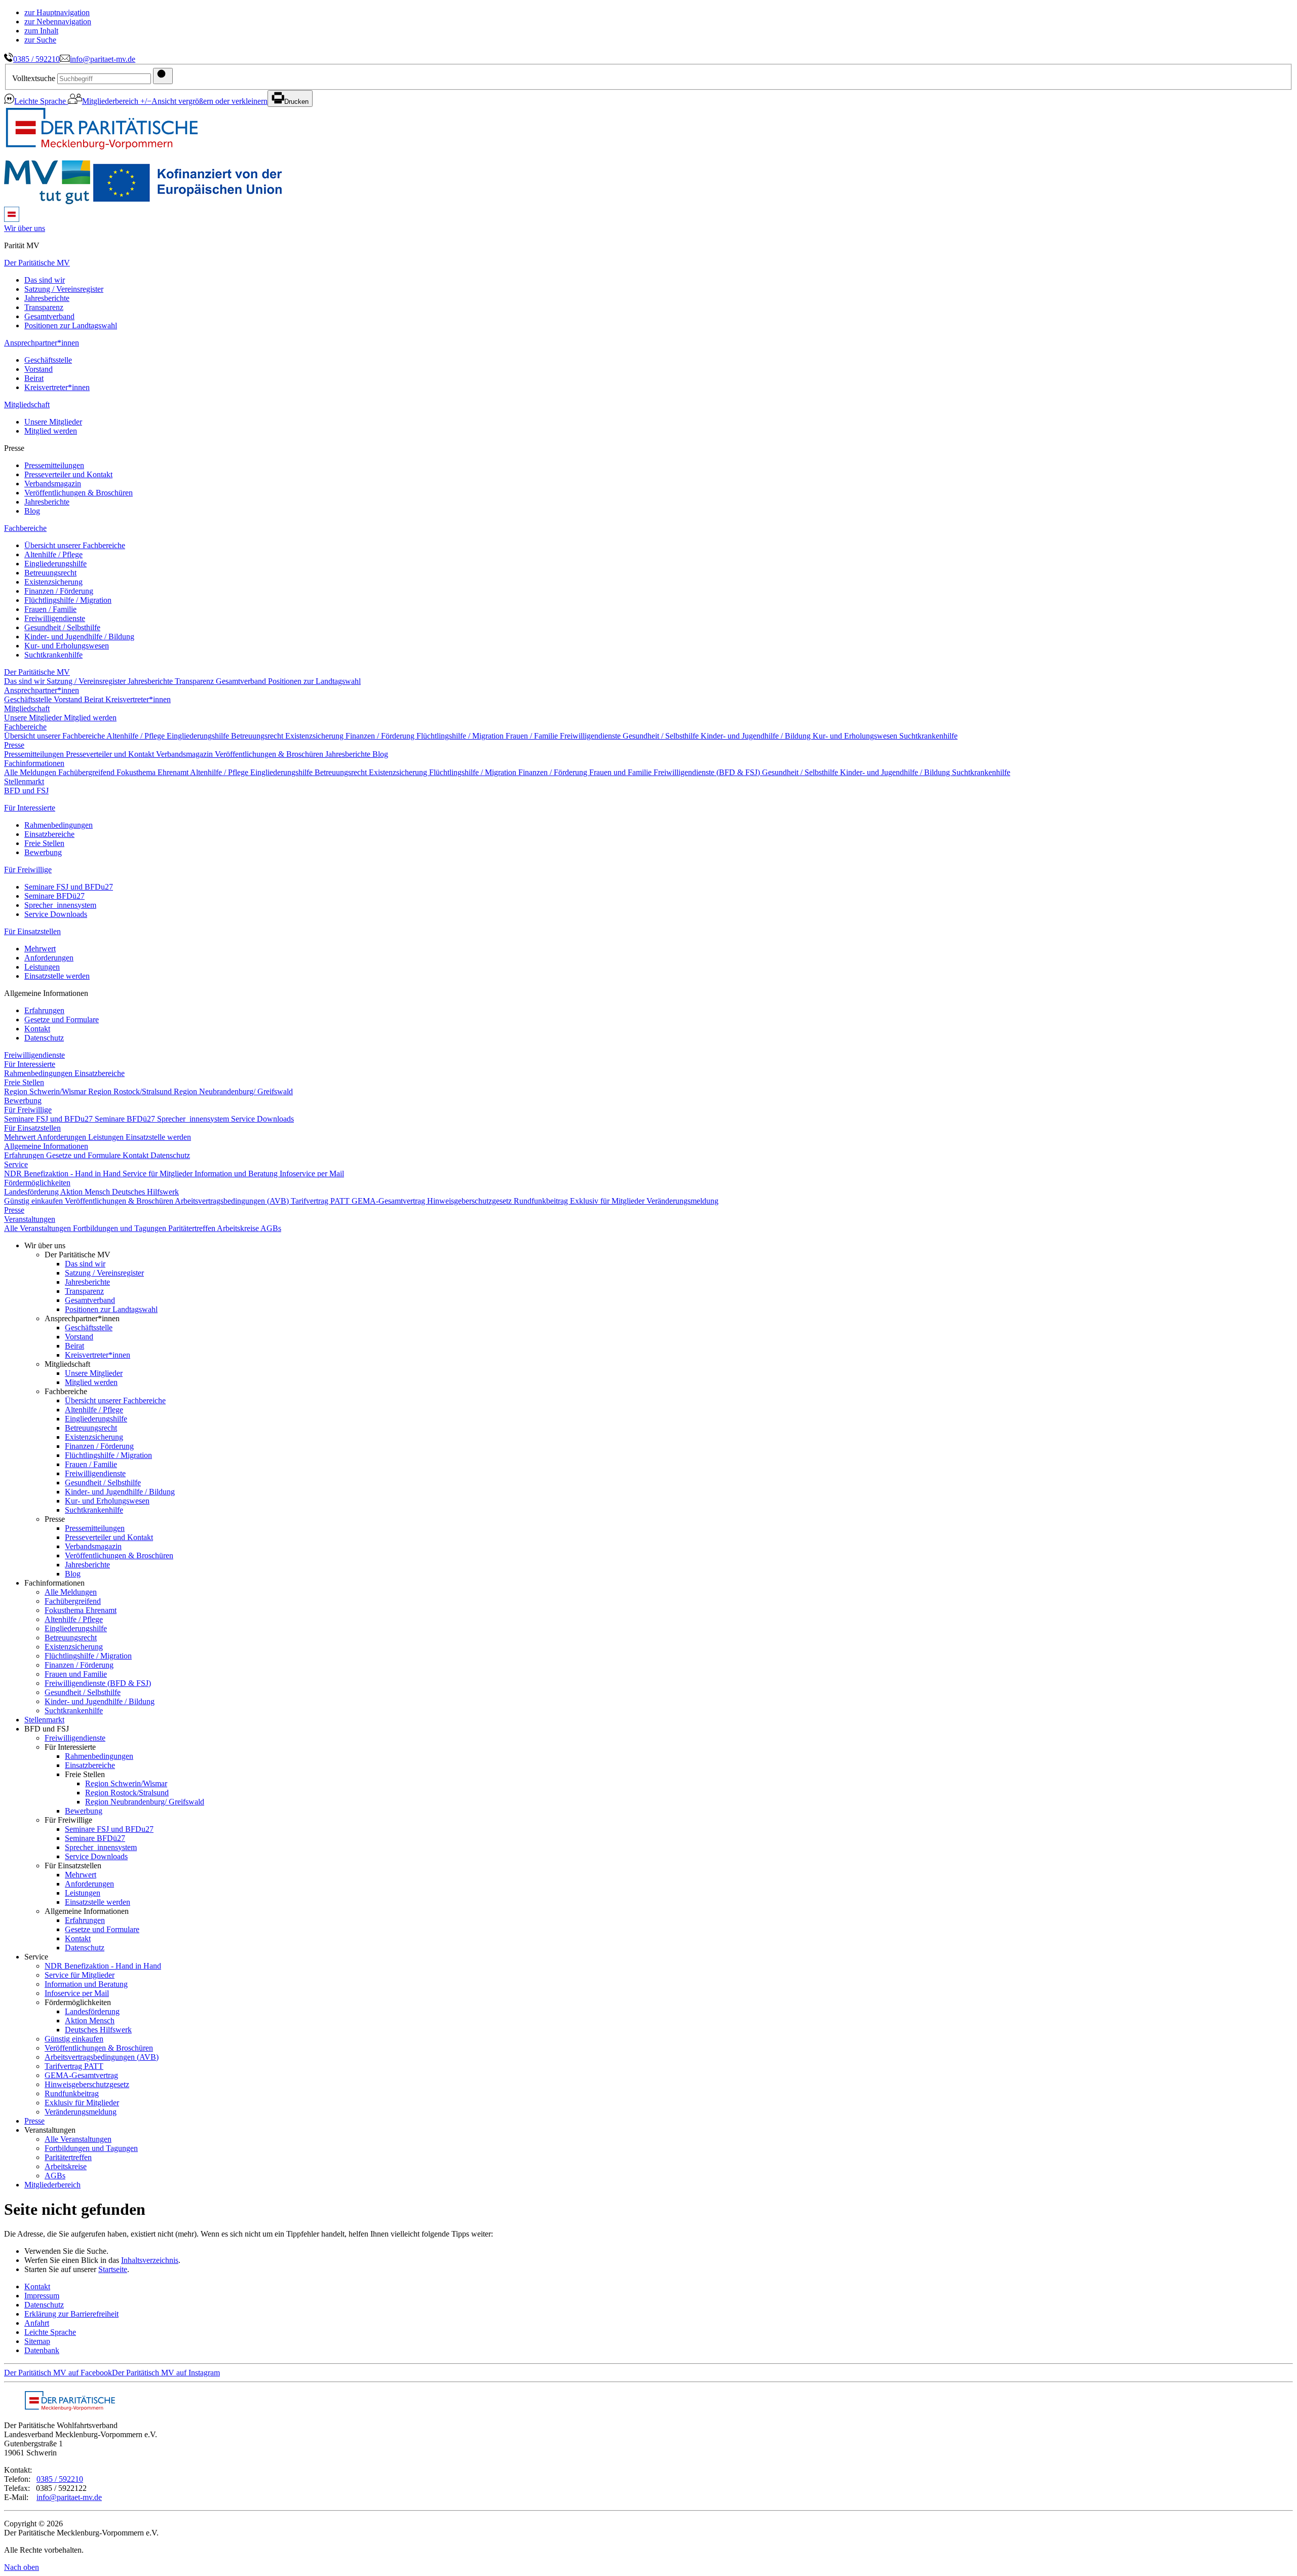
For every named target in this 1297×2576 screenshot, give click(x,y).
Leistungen (42, 967)
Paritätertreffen (193, 1228)
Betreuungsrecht (50, 573)
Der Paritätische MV (37, 263)
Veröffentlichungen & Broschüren (79, 493)
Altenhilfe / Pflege (53, 554)
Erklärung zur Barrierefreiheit (71, 2314)
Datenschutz (44, 1038)
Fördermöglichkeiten (37, 1183)
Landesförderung (32, 1192)
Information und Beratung (237, 1174)
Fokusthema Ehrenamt (153, 772)
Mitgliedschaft (27, 405)
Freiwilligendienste (55, 618)
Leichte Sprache (41, 101)
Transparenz (44, 307)
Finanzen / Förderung (59, 591)
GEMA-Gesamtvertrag (389, 1201)
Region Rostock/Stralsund (131, 1091)
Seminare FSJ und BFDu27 (69, 887)
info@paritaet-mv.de (103, 59)
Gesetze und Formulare (62, 1020)
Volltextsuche (34, 78)
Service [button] (16, 1164)
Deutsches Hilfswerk (145, 1192)
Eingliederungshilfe (55, 564)
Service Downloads (56, 914)
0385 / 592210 (36, 59)
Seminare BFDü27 (54, 896)
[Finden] (163, 76)
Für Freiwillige (28, 870)
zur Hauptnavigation (57, 12)
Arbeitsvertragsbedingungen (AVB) (233, 1201)
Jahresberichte (47, 298)
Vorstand (39, 369)
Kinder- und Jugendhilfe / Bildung (79, 637)
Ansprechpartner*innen (42, 343)
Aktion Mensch (86, 1192)
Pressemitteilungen (54, 465)
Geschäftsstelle (48, 360)
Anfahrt (37, 2323)
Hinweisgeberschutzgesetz (470, 1201)
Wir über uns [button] (25, 228)
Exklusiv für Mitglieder (608, 1201)
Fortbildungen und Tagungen (121, 1228)
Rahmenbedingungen (59, 825)
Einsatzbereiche (49, 834)
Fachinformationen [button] (34, 763)
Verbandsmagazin (53, 484)
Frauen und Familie (621, 772)
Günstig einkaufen (34, 1201)
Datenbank (42, 2350)
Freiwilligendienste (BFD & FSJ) (708, 772)
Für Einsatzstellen (32, 931)
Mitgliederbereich (111, 101)
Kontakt (37, 1029)
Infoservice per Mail (312, 1174)
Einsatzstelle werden (57, 976)
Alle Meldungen (31, 772)
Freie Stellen (44, 843)
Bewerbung (43, 852)
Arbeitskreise (239, 1228)
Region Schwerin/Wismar (46, 1091)
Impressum (42, 2296)
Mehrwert (40, 949)
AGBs (271, 1228)
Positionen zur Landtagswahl (71, 325)
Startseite (113, 2269)
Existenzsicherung (53, 582)
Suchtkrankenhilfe (53, 655)
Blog (32, 511)
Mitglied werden (51, 431)
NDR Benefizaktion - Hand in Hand (63, 1174)
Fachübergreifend (87, 772)
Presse (14, 745)
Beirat (34, 378)
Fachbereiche (25, 528)
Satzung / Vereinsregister (64, 289)
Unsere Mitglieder (53, 422)
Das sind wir (45, 280)
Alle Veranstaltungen (39, 1228)
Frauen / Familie (50, 609)
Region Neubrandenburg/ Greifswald (233, 1091)
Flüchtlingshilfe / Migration (68, 600)
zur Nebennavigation (58, 22)
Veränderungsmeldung (682, 1201)
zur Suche (40, 40)
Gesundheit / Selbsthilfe (62, 627)
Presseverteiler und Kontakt (68, 474)
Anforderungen (49, 958)
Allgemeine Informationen (46, 1146)
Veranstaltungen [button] (30, 1219)
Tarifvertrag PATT (321, 1201)
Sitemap (37, 2341)
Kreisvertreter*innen (57, 387)
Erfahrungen (44, 1010)
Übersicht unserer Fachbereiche (75, 545)
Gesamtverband (49, 316)
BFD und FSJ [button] (26, 791)
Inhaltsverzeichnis (150, 2260)
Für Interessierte (30, 808)
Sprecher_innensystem (60, 905)
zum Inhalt (41, 31)
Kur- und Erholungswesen (67, 646)
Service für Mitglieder (159, 1174)
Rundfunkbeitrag (542, 1201)
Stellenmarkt (24, 781)
